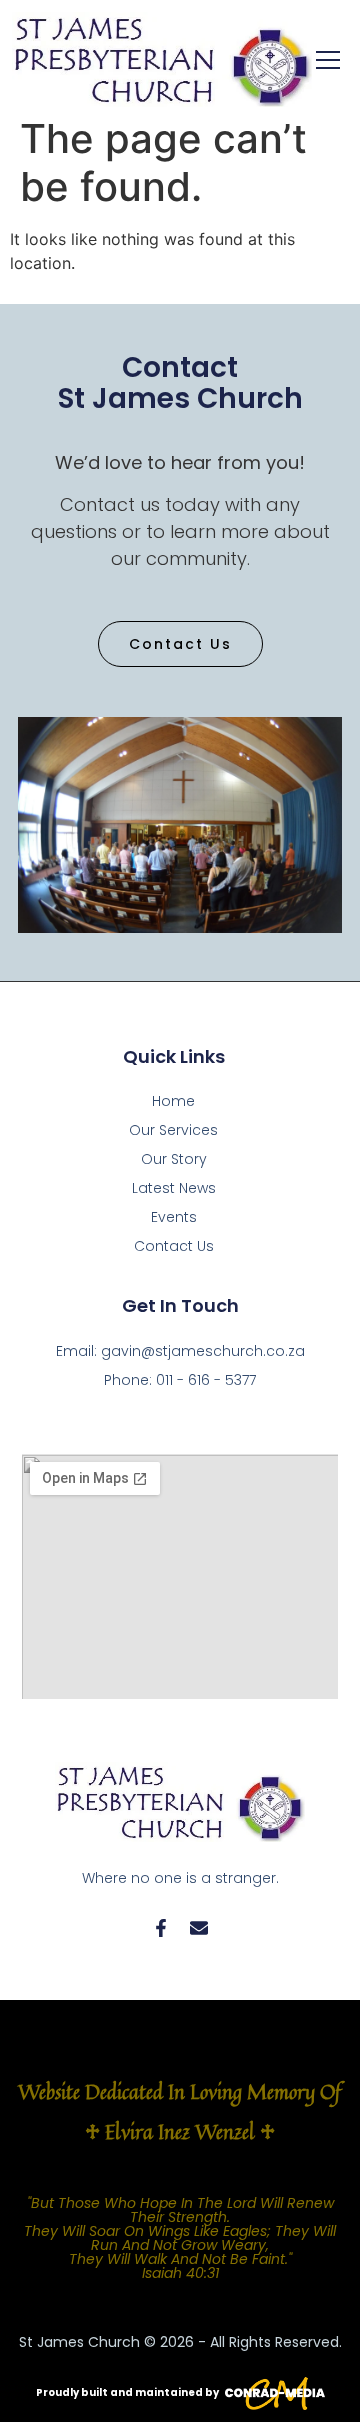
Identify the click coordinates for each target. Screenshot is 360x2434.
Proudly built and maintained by (127, 2392)
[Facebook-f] (161, 1928)
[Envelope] (199, 1928)
